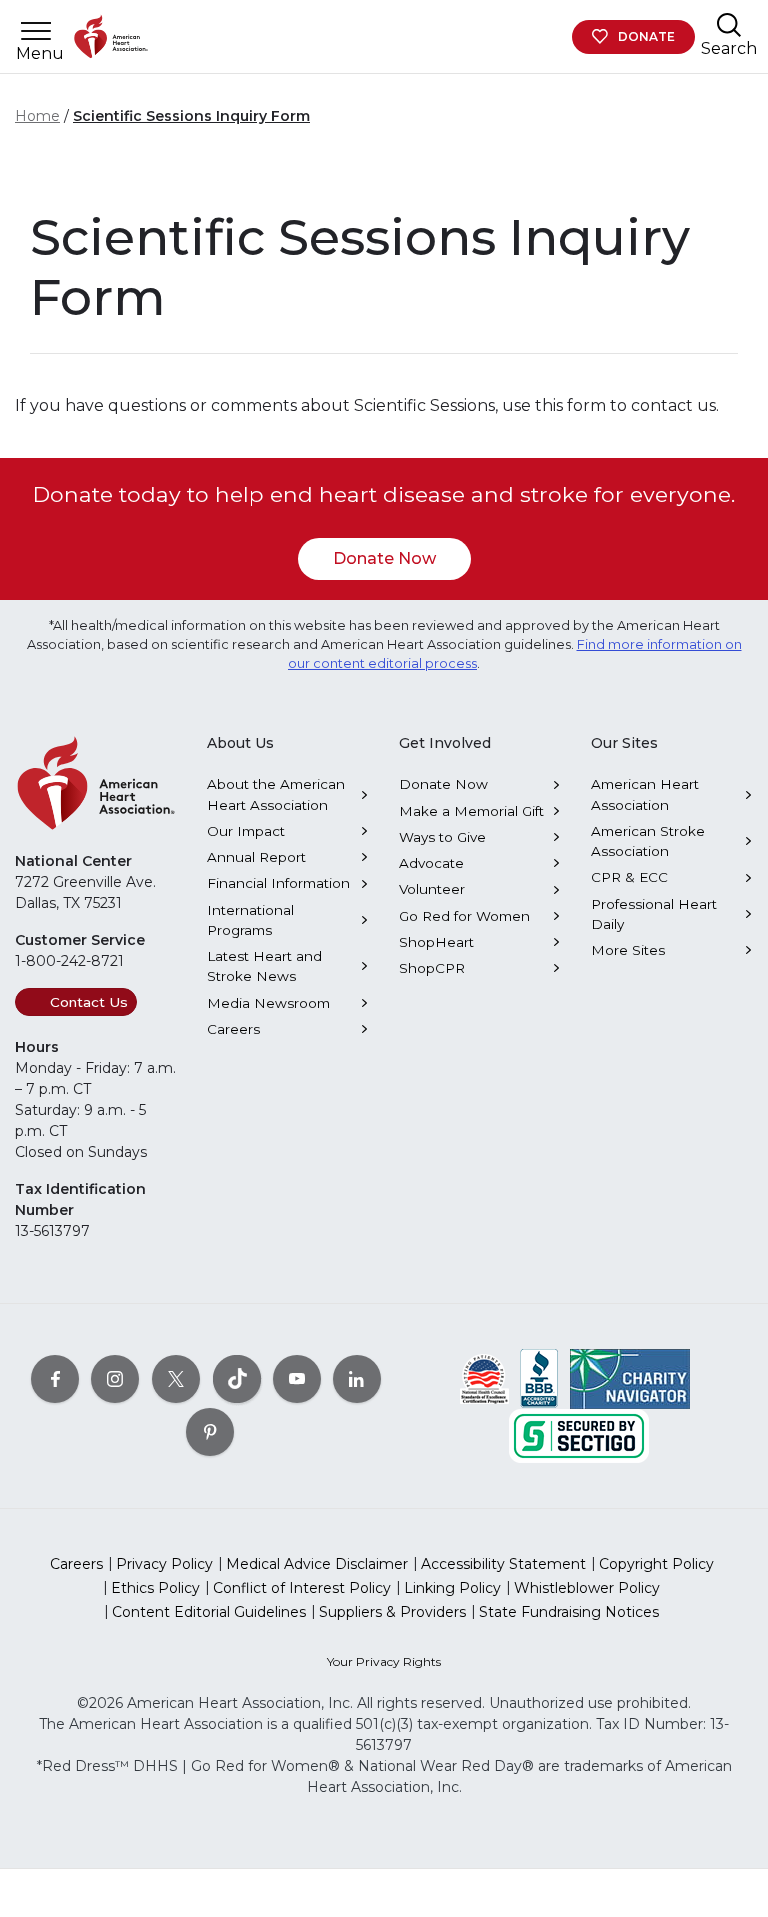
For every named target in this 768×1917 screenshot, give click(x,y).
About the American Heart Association (276, 794)
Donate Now (384, 558)
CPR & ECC (629, 877)
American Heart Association (645, 794)
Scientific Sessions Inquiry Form (191, 116)
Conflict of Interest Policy (302, 1588)
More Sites (628, 950)
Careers (233, 1029)
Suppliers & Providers (392, 1612)
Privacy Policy (164, 1564)
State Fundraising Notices (569, 1612)
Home (37, 116)
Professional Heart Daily (654, 914)
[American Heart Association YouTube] (297, 1379)
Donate (646, 36)
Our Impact (246, 831)
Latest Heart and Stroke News (264, 966)
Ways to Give (442, 837)
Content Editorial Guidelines (209, 1612)
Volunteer (432, 889)
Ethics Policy (155, 1588)
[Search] (729, 24)
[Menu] (36, 31)
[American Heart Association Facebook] (55, 1379)
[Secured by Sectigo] (579, 1435)
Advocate (431, 863)
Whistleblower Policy (587, 1588)
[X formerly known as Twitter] (176, 1379)
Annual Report (256, 857)
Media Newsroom (268, 1003)
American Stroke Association (648, 841)
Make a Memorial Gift (471, 811)
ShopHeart (436, 942)
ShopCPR (432, 968)
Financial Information (278, 883)
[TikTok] (237, 1379)
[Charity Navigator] (630, 1378)
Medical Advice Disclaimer (317, 1564)
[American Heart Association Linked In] (357, 1379)
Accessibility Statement (503, 1564)
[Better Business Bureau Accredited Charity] (539, 1378)
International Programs (250, 920)
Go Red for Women (464, 916)
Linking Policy (452, 1588)
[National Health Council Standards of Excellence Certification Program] (484, 1378)
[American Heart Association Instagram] (115, 1379)
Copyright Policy (656, 1564)
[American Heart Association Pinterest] (210, 1432)
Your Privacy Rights (384, 1661)
